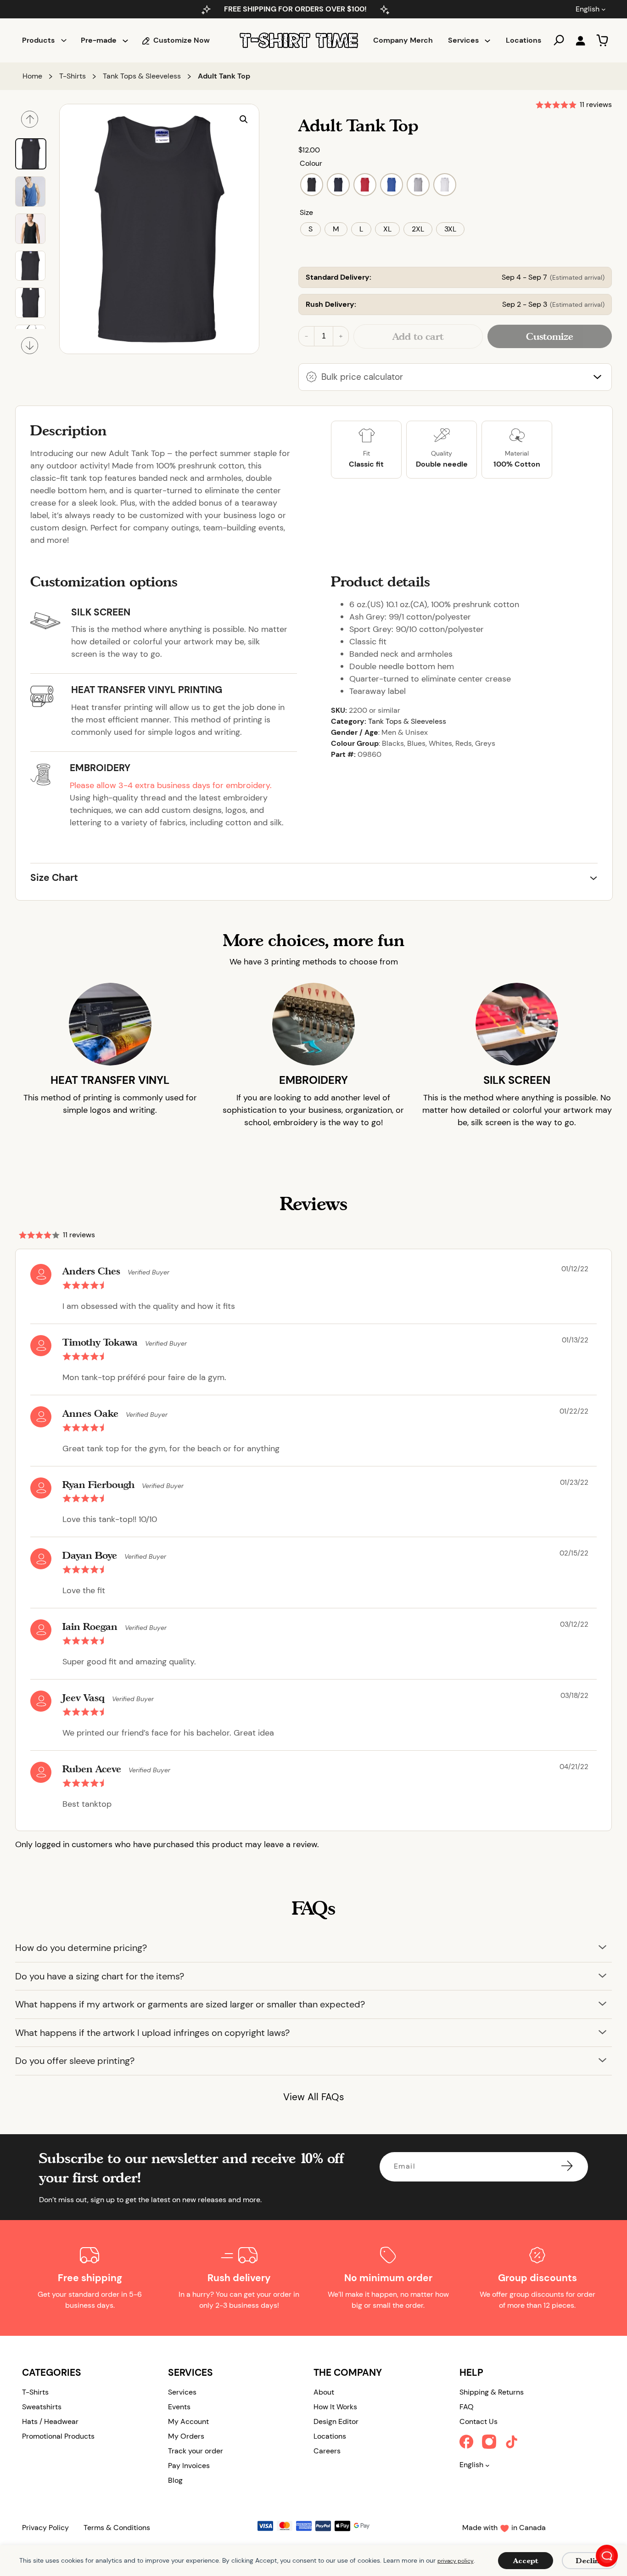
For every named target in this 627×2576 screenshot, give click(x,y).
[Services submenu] (487, 40)
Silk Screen (101, 612)
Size (306, 212)
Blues (416, 743)
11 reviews (596, 104)
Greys (485, 743)
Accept (526, 2561)
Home (32, 76)
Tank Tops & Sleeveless (142, 76)
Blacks (393, 743)
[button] (244, 119)
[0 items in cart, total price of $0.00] (602, 40)
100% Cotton (517, 464)
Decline (590, 2561)
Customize (550, 336)
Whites (440, 743)
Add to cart (418, 336)
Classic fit (366, 464)
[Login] (580, 40)
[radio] (312, 185)
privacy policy (456, 2561)
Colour (311, 163)
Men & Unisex (405, 732)
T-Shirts (73, 76)
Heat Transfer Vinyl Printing (147, 690)
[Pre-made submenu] (125, 40)
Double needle (442, 464)
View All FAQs (314, 2097)
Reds (464, 743)
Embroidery (100, 768)
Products (38, 40)
